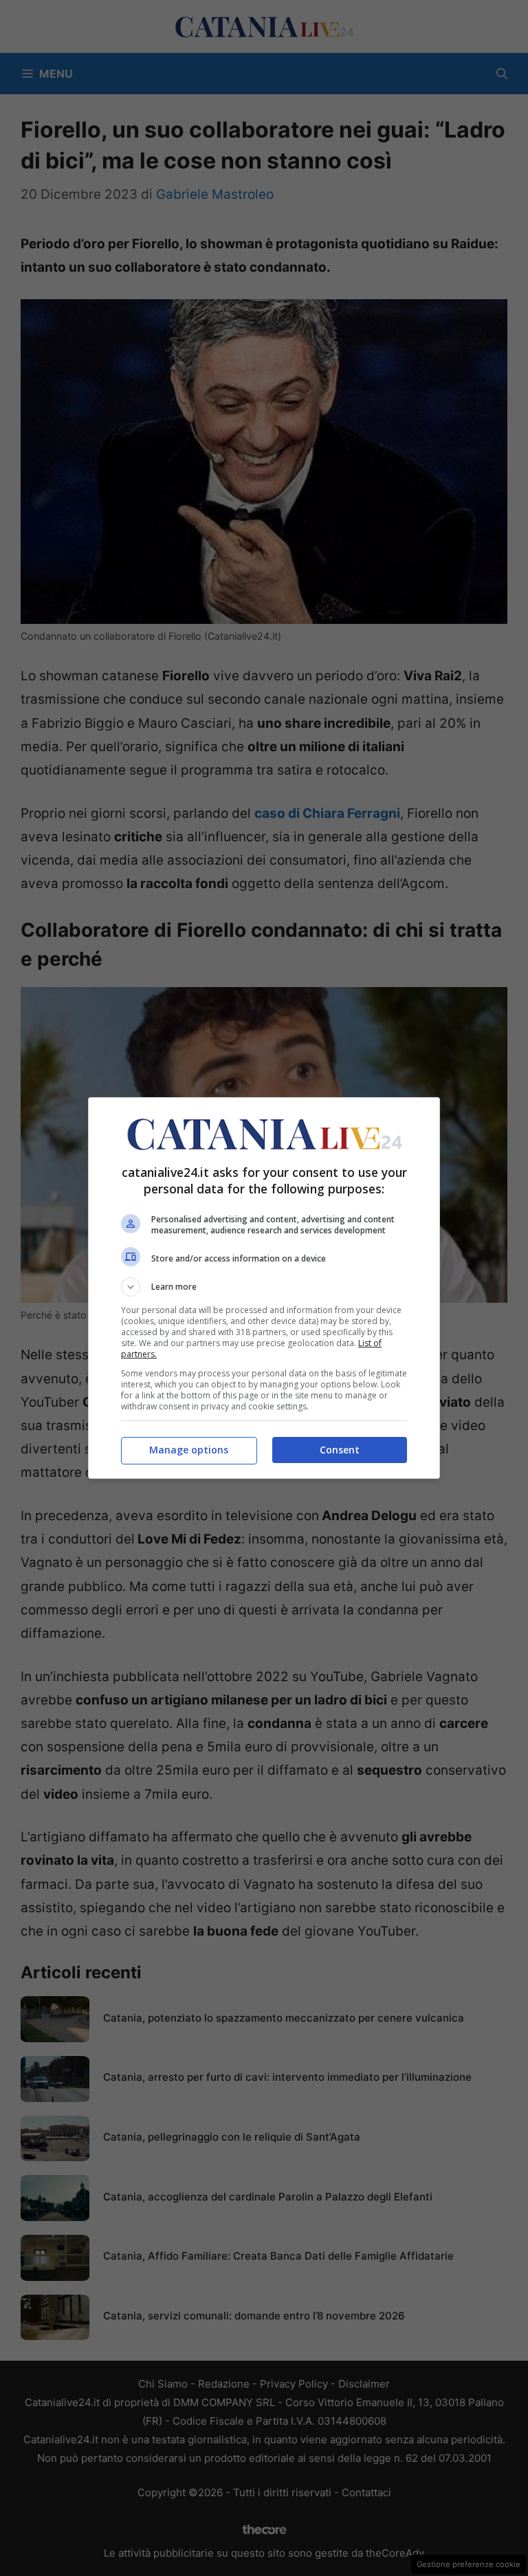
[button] (264, 1287)
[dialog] (264, 1288)
